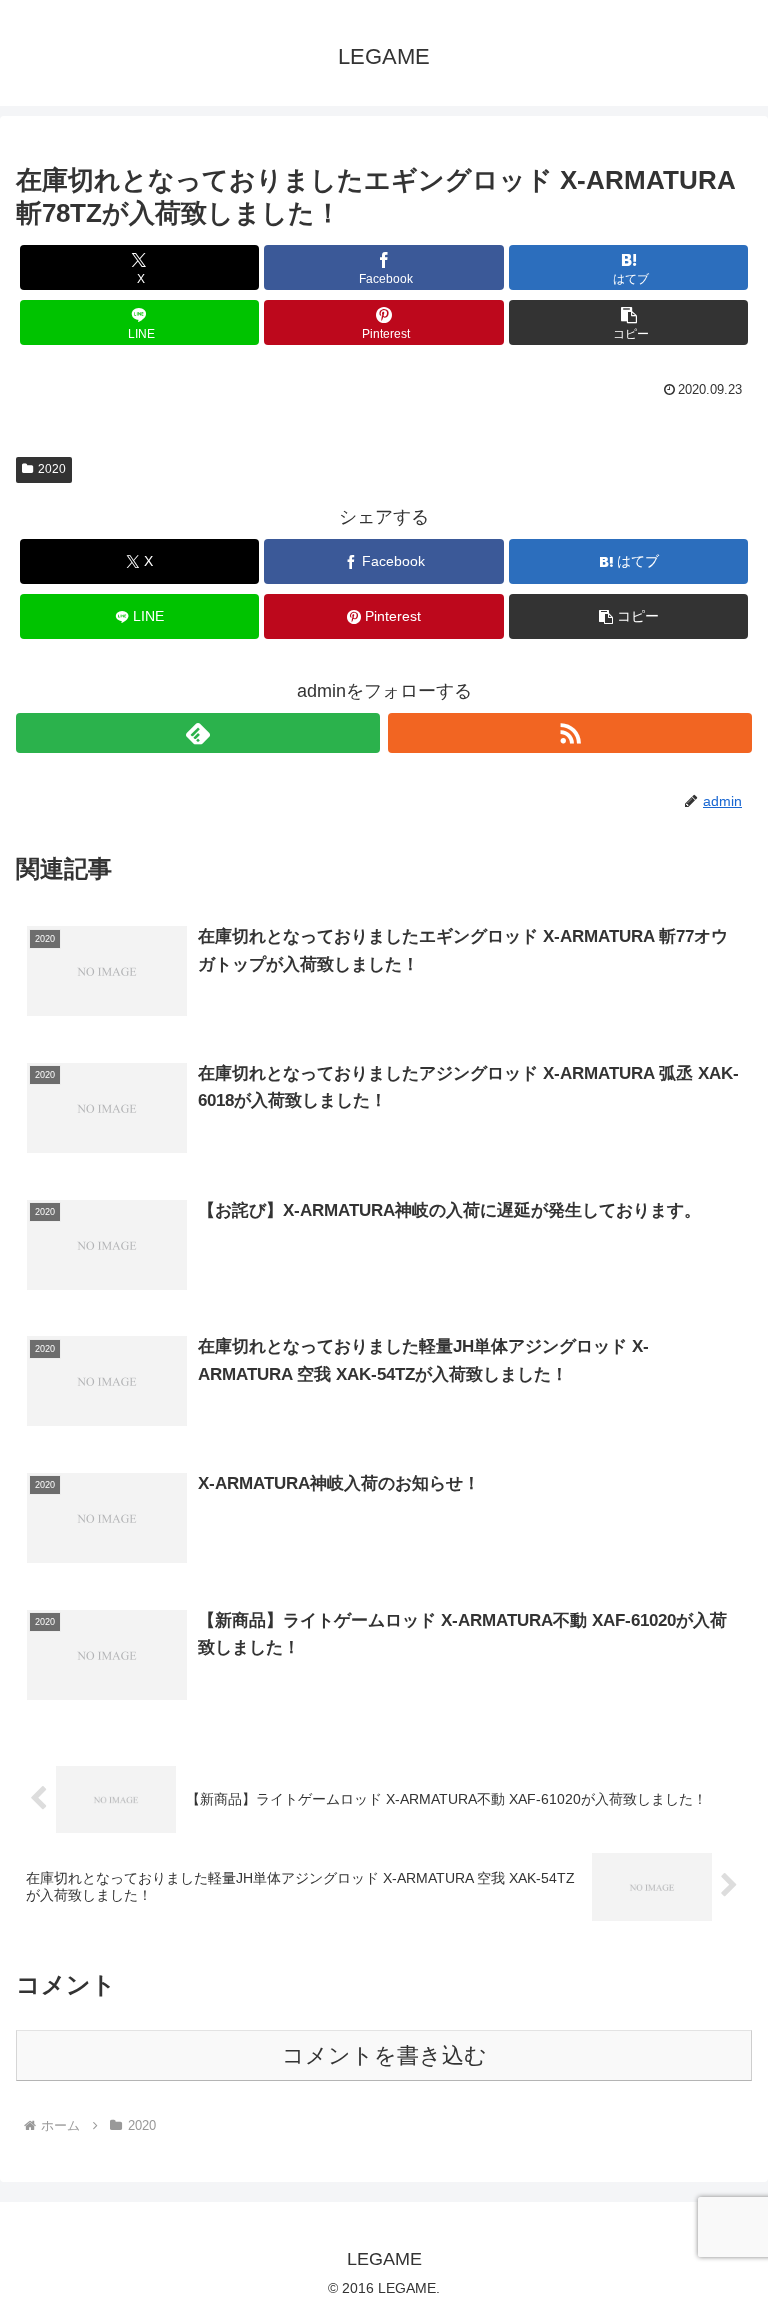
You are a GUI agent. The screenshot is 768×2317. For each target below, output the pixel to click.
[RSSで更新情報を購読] (570, 733)
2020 (52, 469)
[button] (628, 322)
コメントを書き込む (384, 2055)
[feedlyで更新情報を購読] (198, 733)
